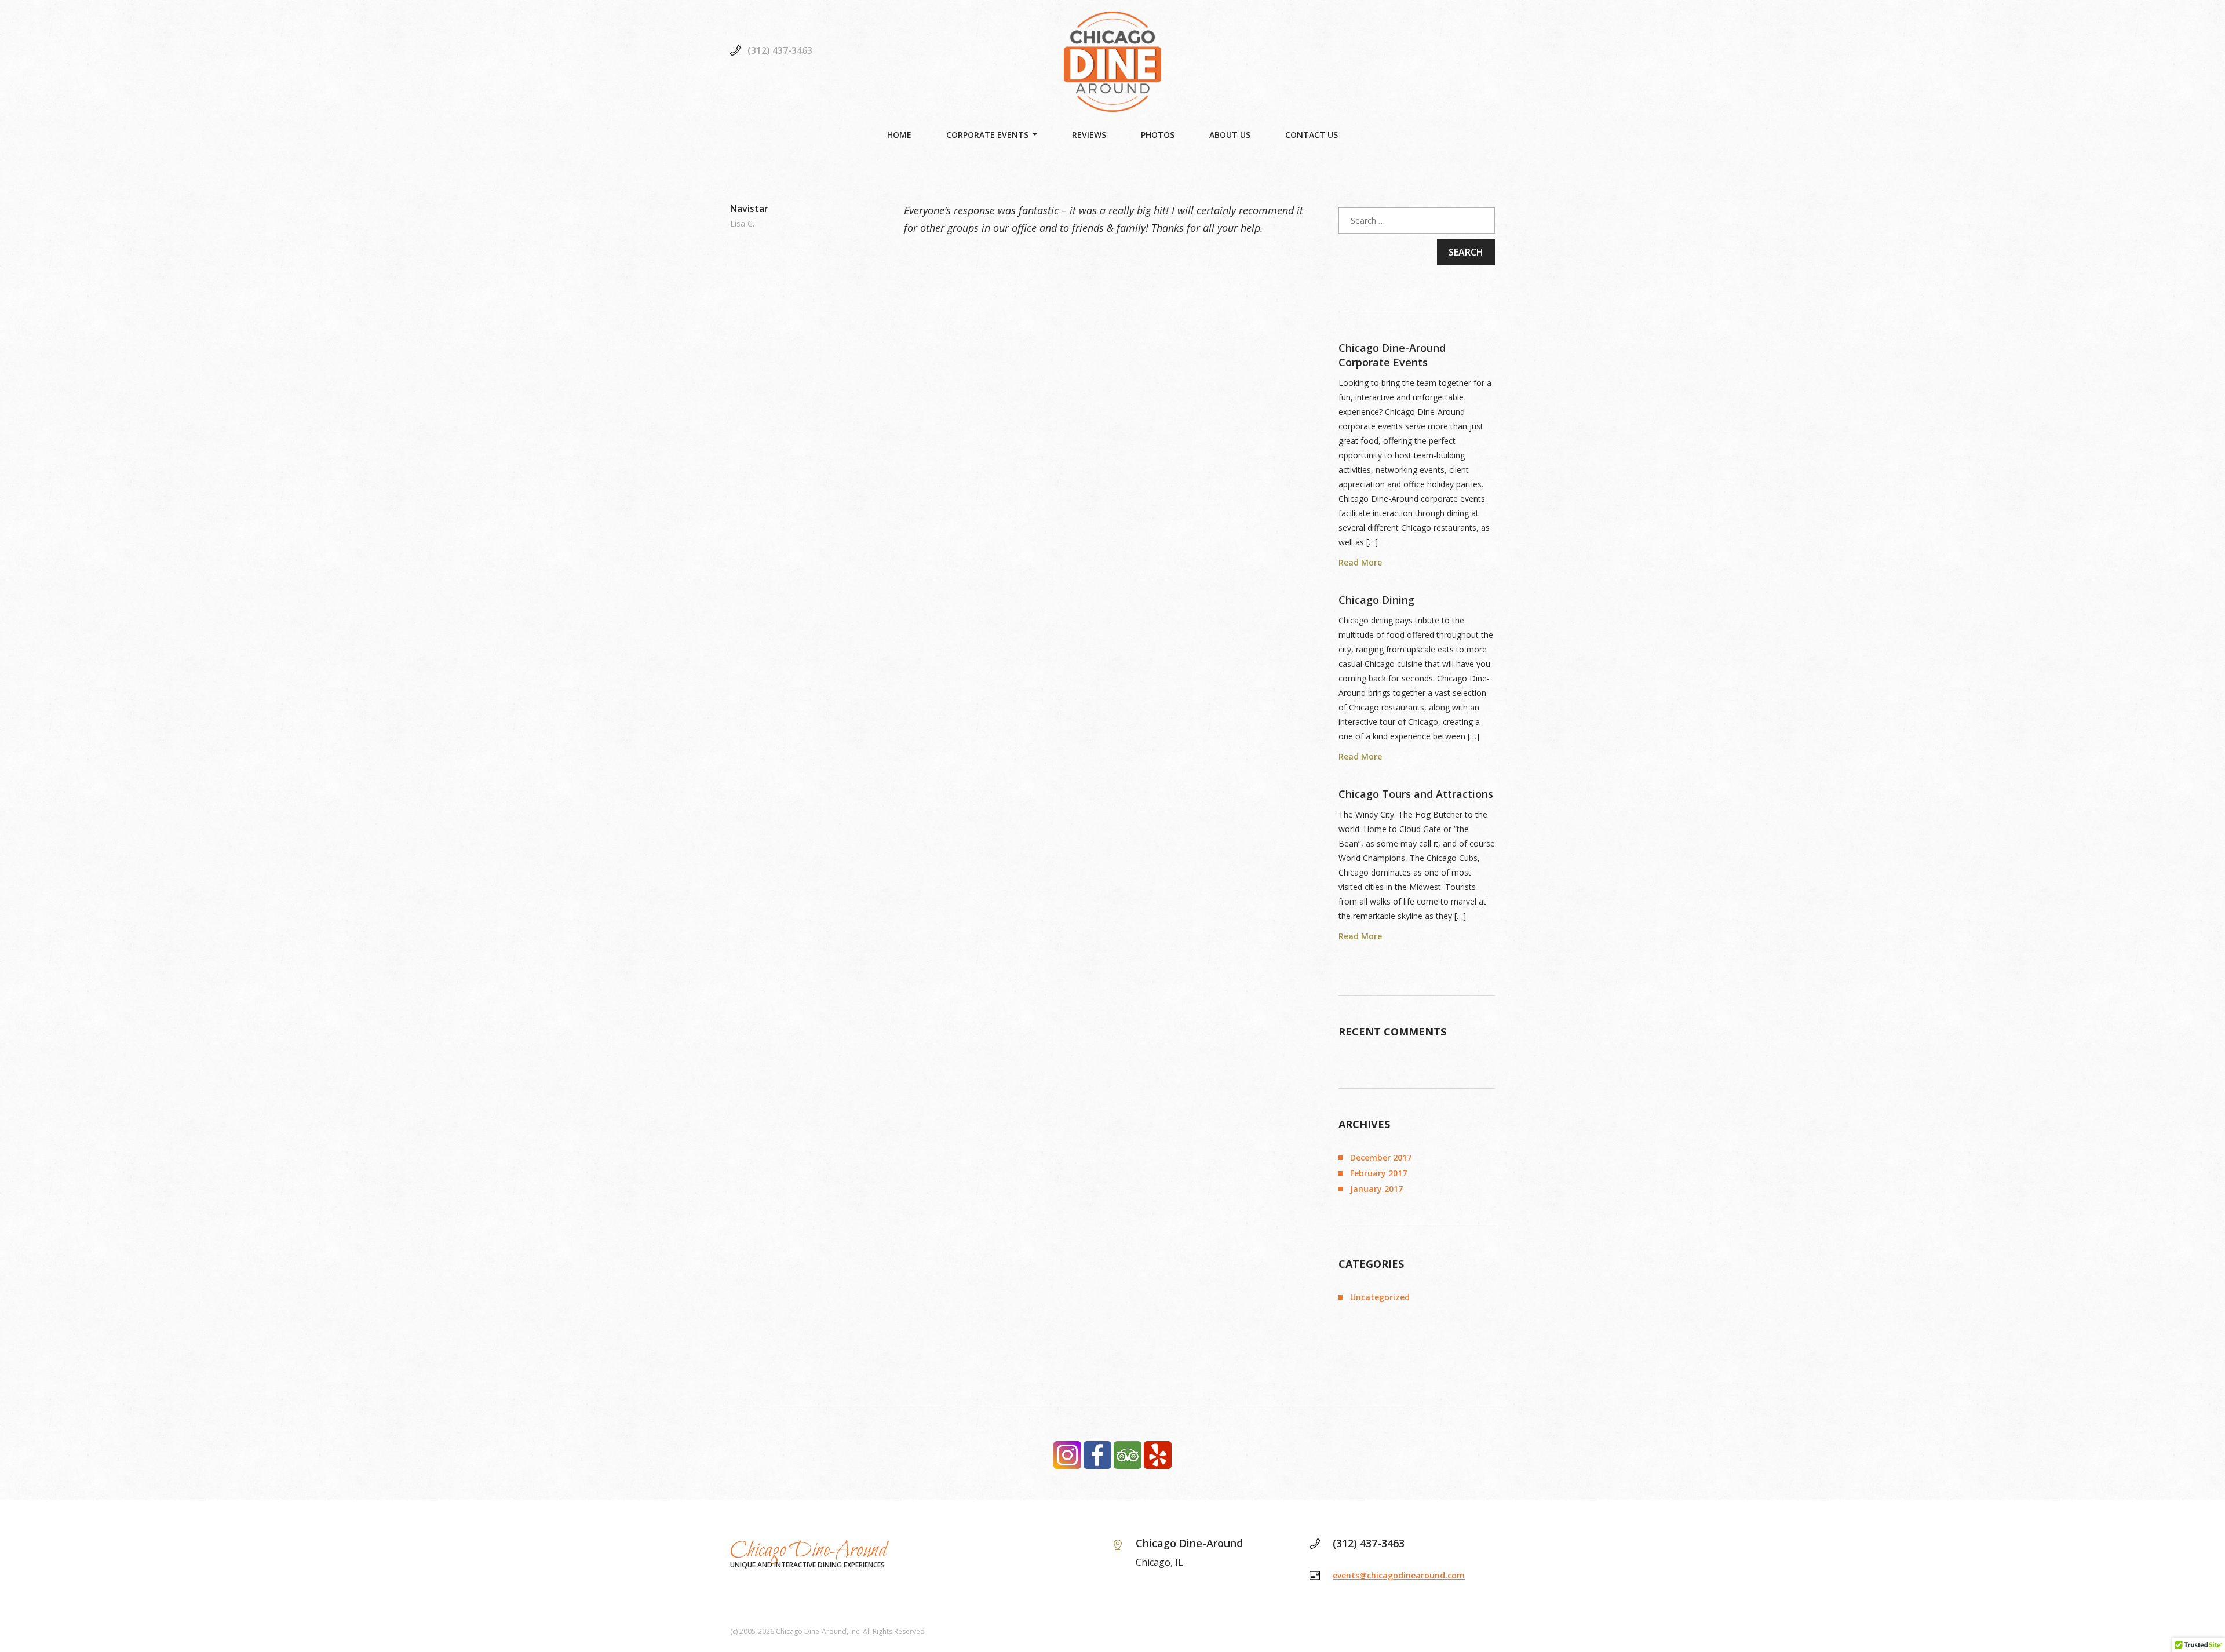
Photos (1158, 135)
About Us (1230, 135)
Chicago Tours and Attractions (1416, 794)
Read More (1360, 563)
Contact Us (1312, 135)
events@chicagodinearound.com (1399, 1575)
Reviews (1089, 135)
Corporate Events (987, 135)
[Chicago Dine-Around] (1112, 62)
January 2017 (1376, 1189)
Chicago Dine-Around (809, 1551)
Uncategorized (1380, 1297)
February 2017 (1378, 1173)
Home (899, 135)
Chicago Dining (1376, 600)
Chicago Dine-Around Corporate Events (1392, 355)
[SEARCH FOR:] (1417, 220)
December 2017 (1381, 1157)
